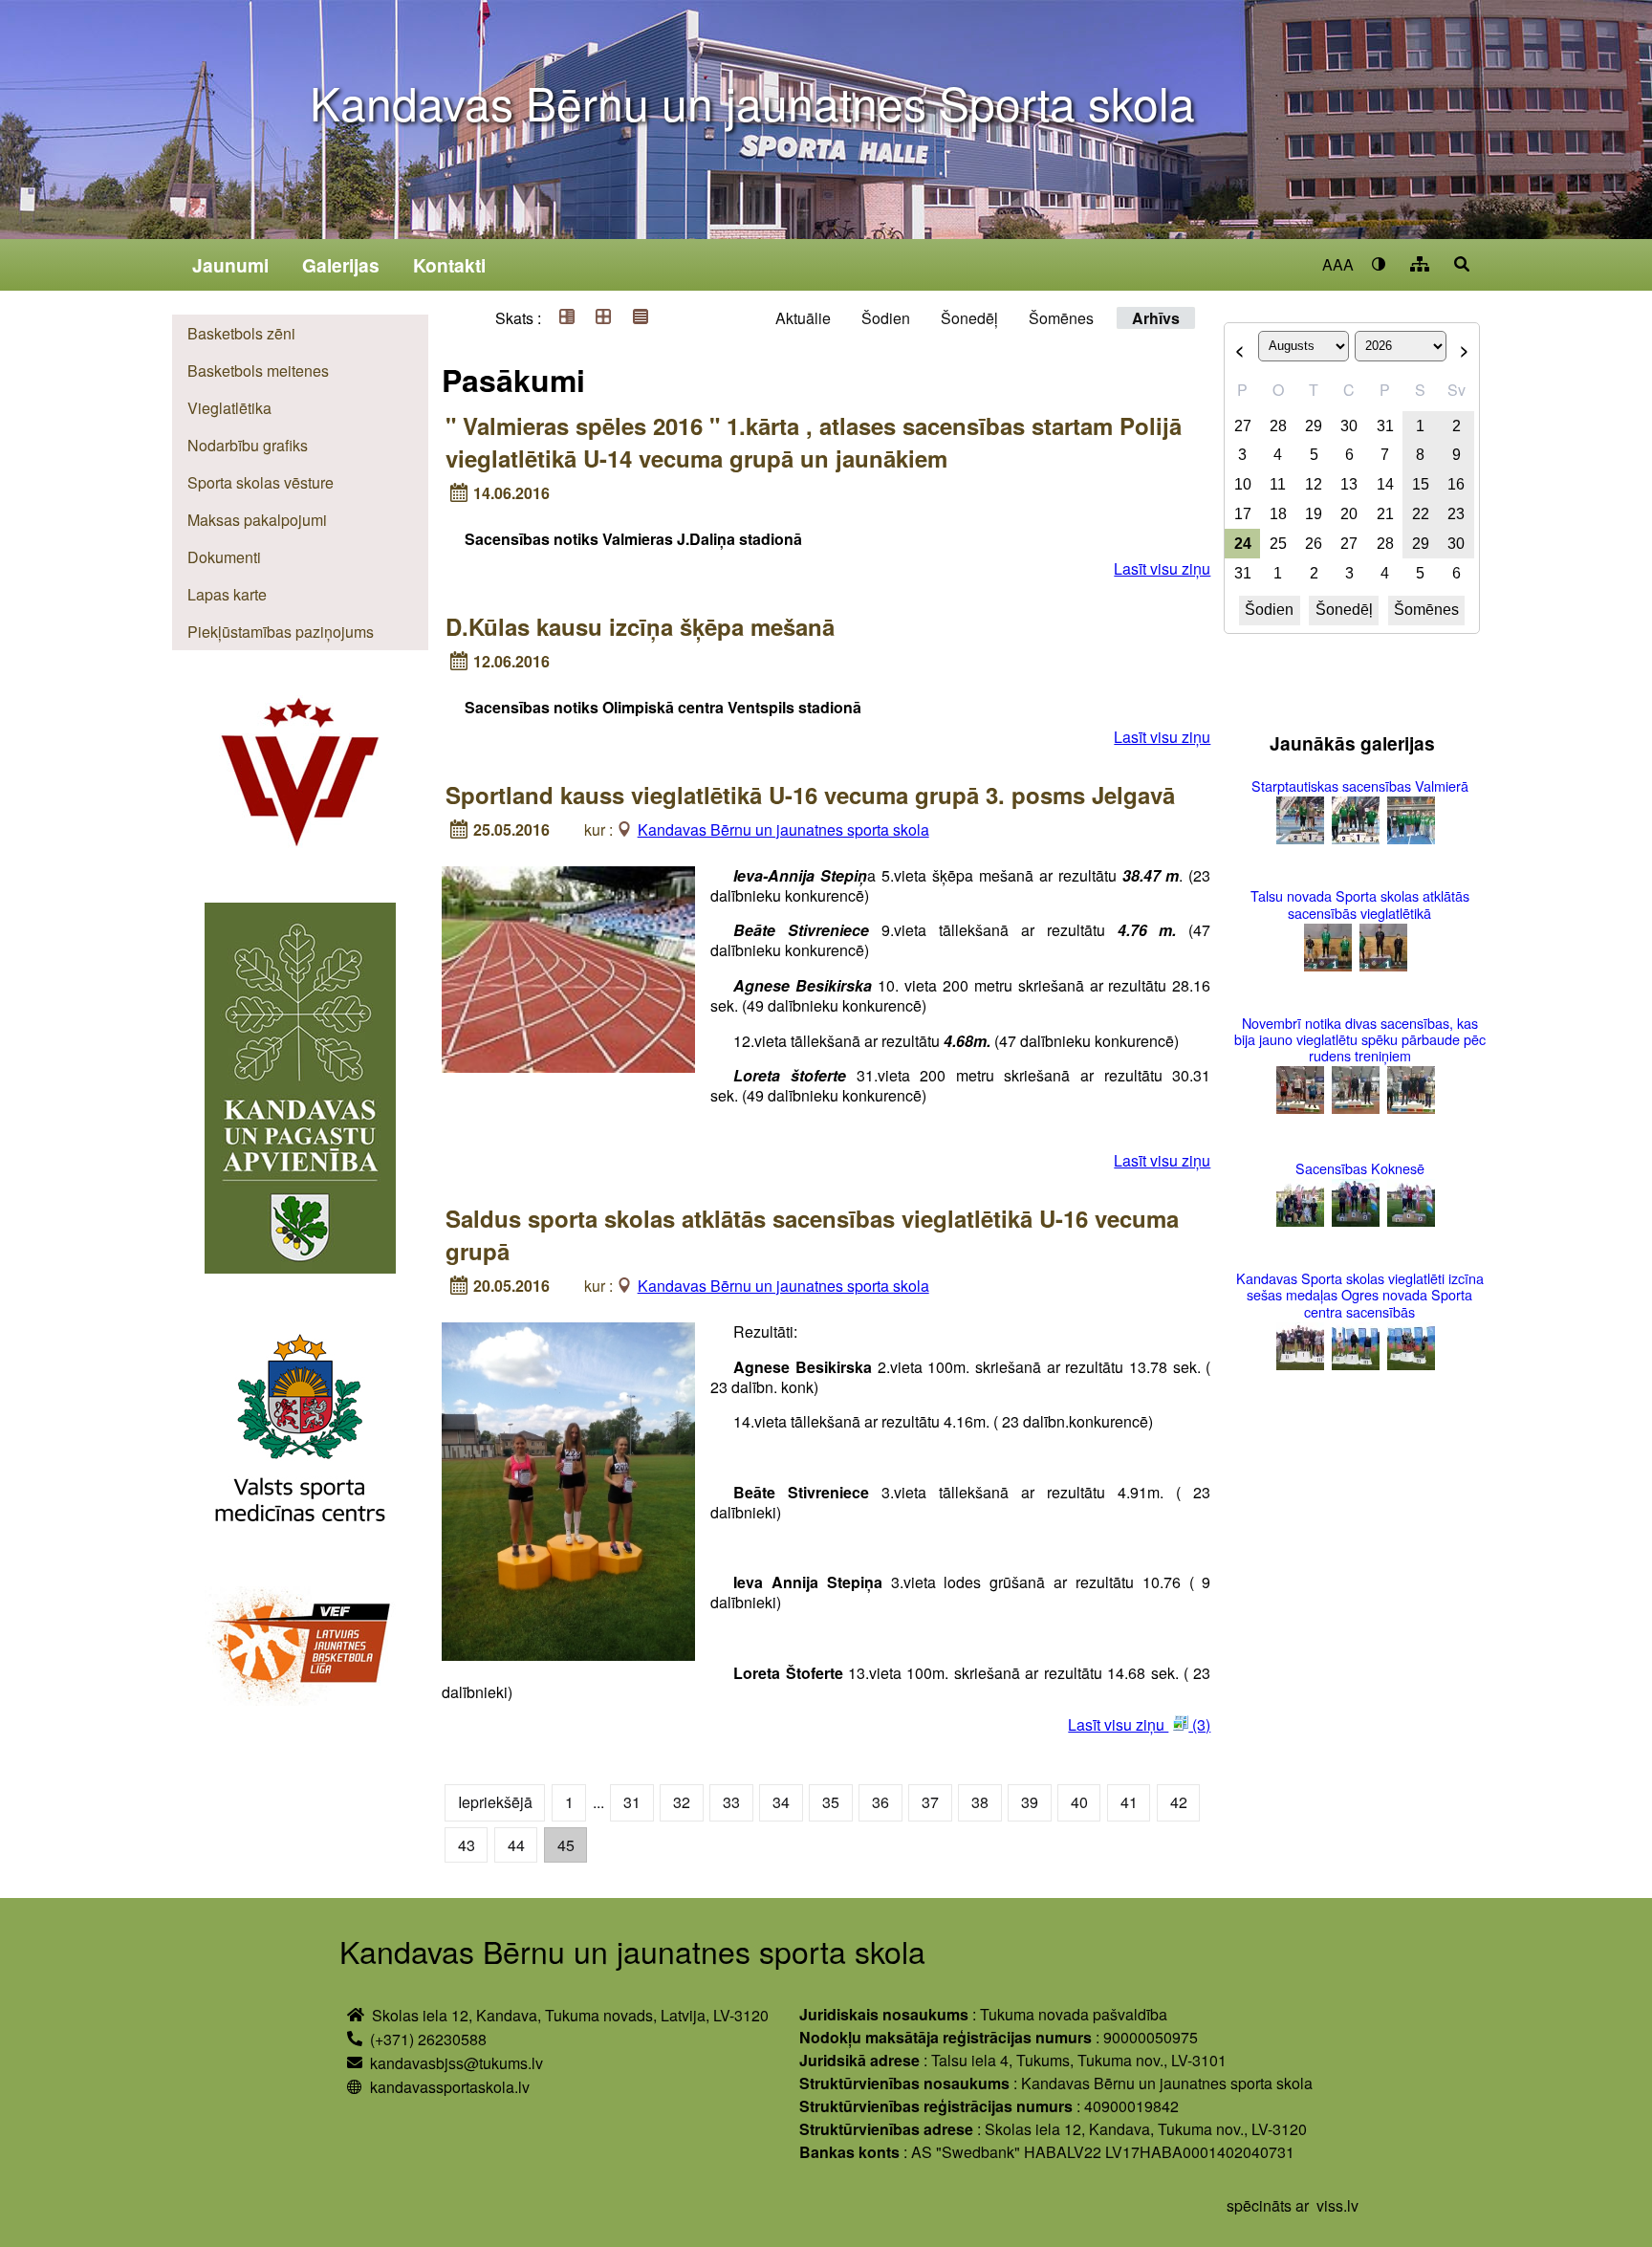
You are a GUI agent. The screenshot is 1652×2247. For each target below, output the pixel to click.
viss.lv (1337, 2205)
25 (1278, 544)
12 (1314, 484)
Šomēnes (1061, 318)
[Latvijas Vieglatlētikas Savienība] (300, 784)
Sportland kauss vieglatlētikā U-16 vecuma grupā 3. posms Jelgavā (810, 795)
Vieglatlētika (229, 408)
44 (516, 1845)
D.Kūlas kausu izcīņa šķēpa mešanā (640, 626)
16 (1456, 484)
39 (1030, 1802)
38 (980, 1802)
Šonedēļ (969, 318)
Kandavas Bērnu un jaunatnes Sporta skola (752, 102)
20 (1349, 514)
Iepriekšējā (495, 1802)
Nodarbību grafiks (248, 445)
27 (1243, 426)
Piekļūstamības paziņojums (281, 632)
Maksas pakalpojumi (257, 520)
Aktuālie (803, 318)
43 (467, 1845)
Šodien (886, 318)
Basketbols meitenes (258, 371)
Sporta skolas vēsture (261, 482)
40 (1079, 1802)
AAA (1338, 264)
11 (1278, 484)
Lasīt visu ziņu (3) (1139, 1724)
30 (1349, 426)
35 (831, 1802)
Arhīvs (1156, 318)
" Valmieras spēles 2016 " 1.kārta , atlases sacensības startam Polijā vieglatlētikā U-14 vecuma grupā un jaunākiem (814, 442)
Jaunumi (230, 265)
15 (1421, 484)
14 (1385, 484)
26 (1314, 544)
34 (781, 1802)
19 (1314, 514)
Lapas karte (227, 594)
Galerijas (341, 265)
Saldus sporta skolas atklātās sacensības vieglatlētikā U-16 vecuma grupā (812, 1234)
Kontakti (449, 265)
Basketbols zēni (241, 333)
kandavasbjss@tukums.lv (456, 2063)
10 (1243, 484)
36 (880, 1802)
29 (1314, 426)
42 (1179, 1802)
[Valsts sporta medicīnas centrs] (300, 1432)
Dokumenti (224, 557)
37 (930, 1802)
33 (731, 1802)
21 (1385, 514)
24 (1243, 544)
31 (632, 1802)
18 (1278, 514)
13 (1349, 484)
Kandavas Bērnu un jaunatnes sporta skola (783, 829)
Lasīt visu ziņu (1162, 568)
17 (1243, 514)
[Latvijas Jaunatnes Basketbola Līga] (300, 1648)
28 (1278, 426)
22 (1421, 514)
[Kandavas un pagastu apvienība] (300, 1091)
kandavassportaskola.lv (450, 2087)
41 (1129, 1802)
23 (1456, 514)
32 (682, 1802)
